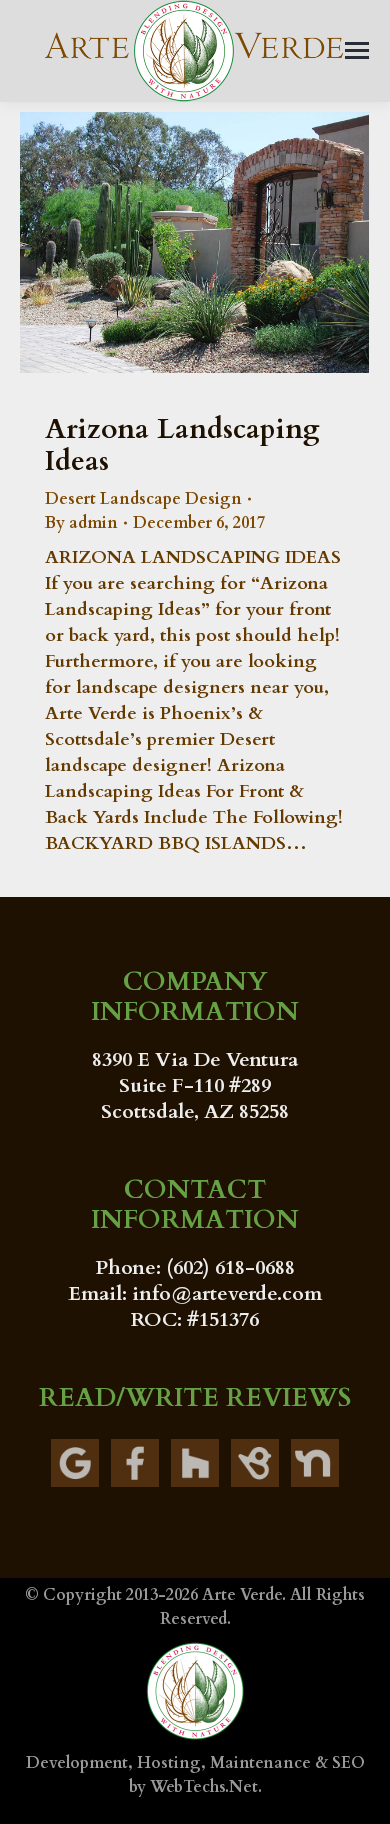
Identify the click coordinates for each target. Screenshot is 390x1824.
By (81, 523)
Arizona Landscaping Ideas (182, 445)
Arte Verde (242, 1595)
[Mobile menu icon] (357, 50)
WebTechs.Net (204, 1787)
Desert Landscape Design (143, 499)
